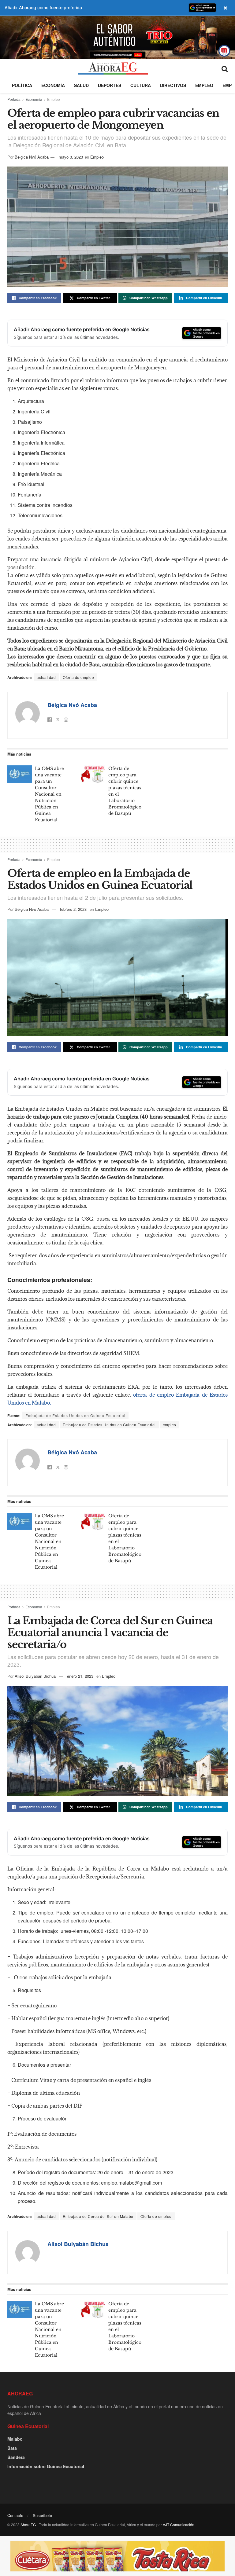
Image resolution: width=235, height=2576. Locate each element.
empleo (170, 1425)
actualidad (46, 677)
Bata (12, 2448)
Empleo (204, 85)
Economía (53, 85)
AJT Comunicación (179, 2525)
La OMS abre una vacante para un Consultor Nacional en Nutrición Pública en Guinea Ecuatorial (49, 794)
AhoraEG (28, 2525)
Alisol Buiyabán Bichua (35, 1676)
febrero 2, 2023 (73, 909)
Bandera (16, 2457)
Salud (81, 85)
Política (22, 85)
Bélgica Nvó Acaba (32, 157)
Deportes (110, 85)
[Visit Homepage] (113, 68)
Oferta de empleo (78, 677)
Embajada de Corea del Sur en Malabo (98, 2216)
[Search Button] (225, 68)
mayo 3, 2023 (71, 157)
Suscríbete (42, 2515)
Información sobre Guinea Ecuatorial (46, 2466)
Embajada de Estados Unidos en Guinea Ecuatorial (109, 1425)
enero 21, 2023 (80, 1676)
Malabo (15, 2439)
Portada (14, 99)
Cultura (141, 85)
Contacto (15, 2515)
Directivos (173, 85)
